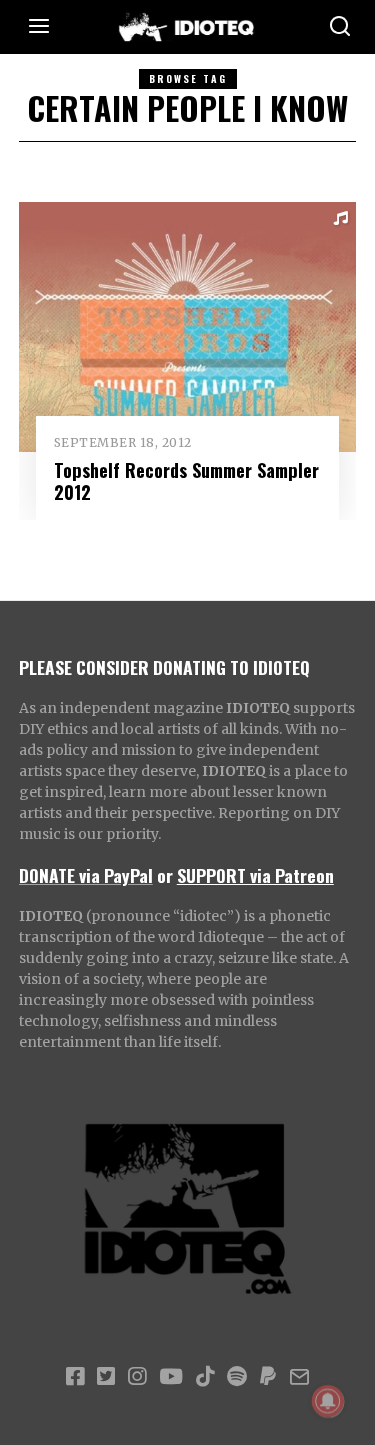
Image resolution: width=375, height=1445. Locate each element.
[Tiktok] (205, 1377)
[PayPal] (268, 1377)
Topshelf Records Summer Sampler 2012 (186, 480)
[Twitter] (106, 1377)
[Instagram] (137, 1377)
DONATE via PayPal (86, 875)
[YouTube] (171, 1377)
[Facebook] (75, 1377)
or (165, 875)
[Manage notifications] (328, 1401)
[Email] (299, 1377)
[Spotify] (237, 1377)
